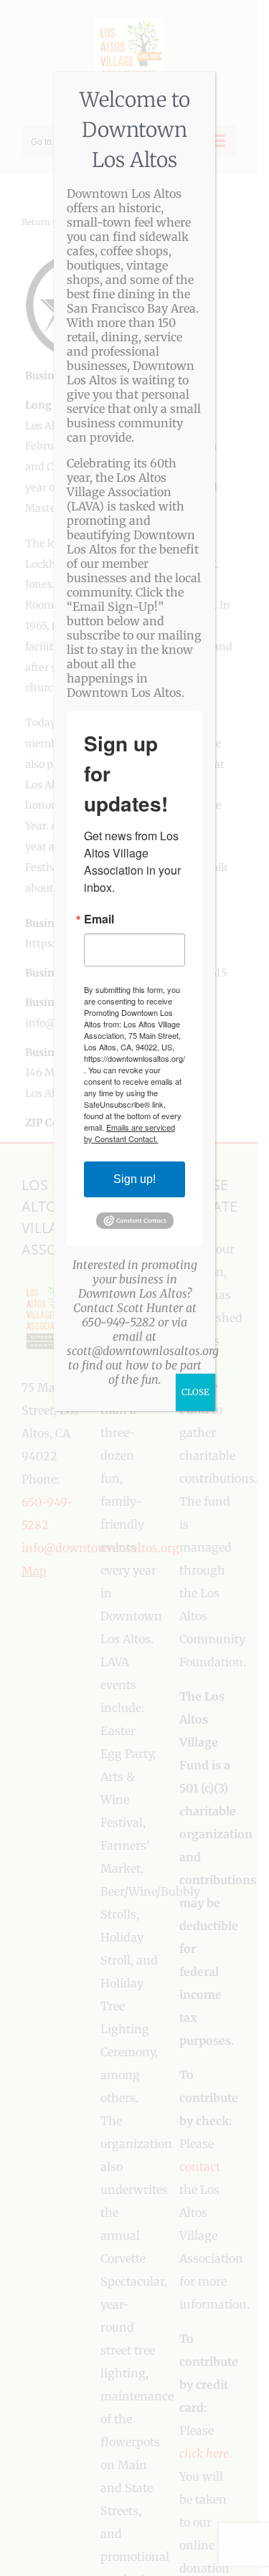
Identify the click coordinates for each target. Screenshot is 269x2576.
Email (99, 919)
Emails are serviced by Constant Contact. (129, 1133)
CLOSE (195, 1392)
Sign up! (134, 1179)
